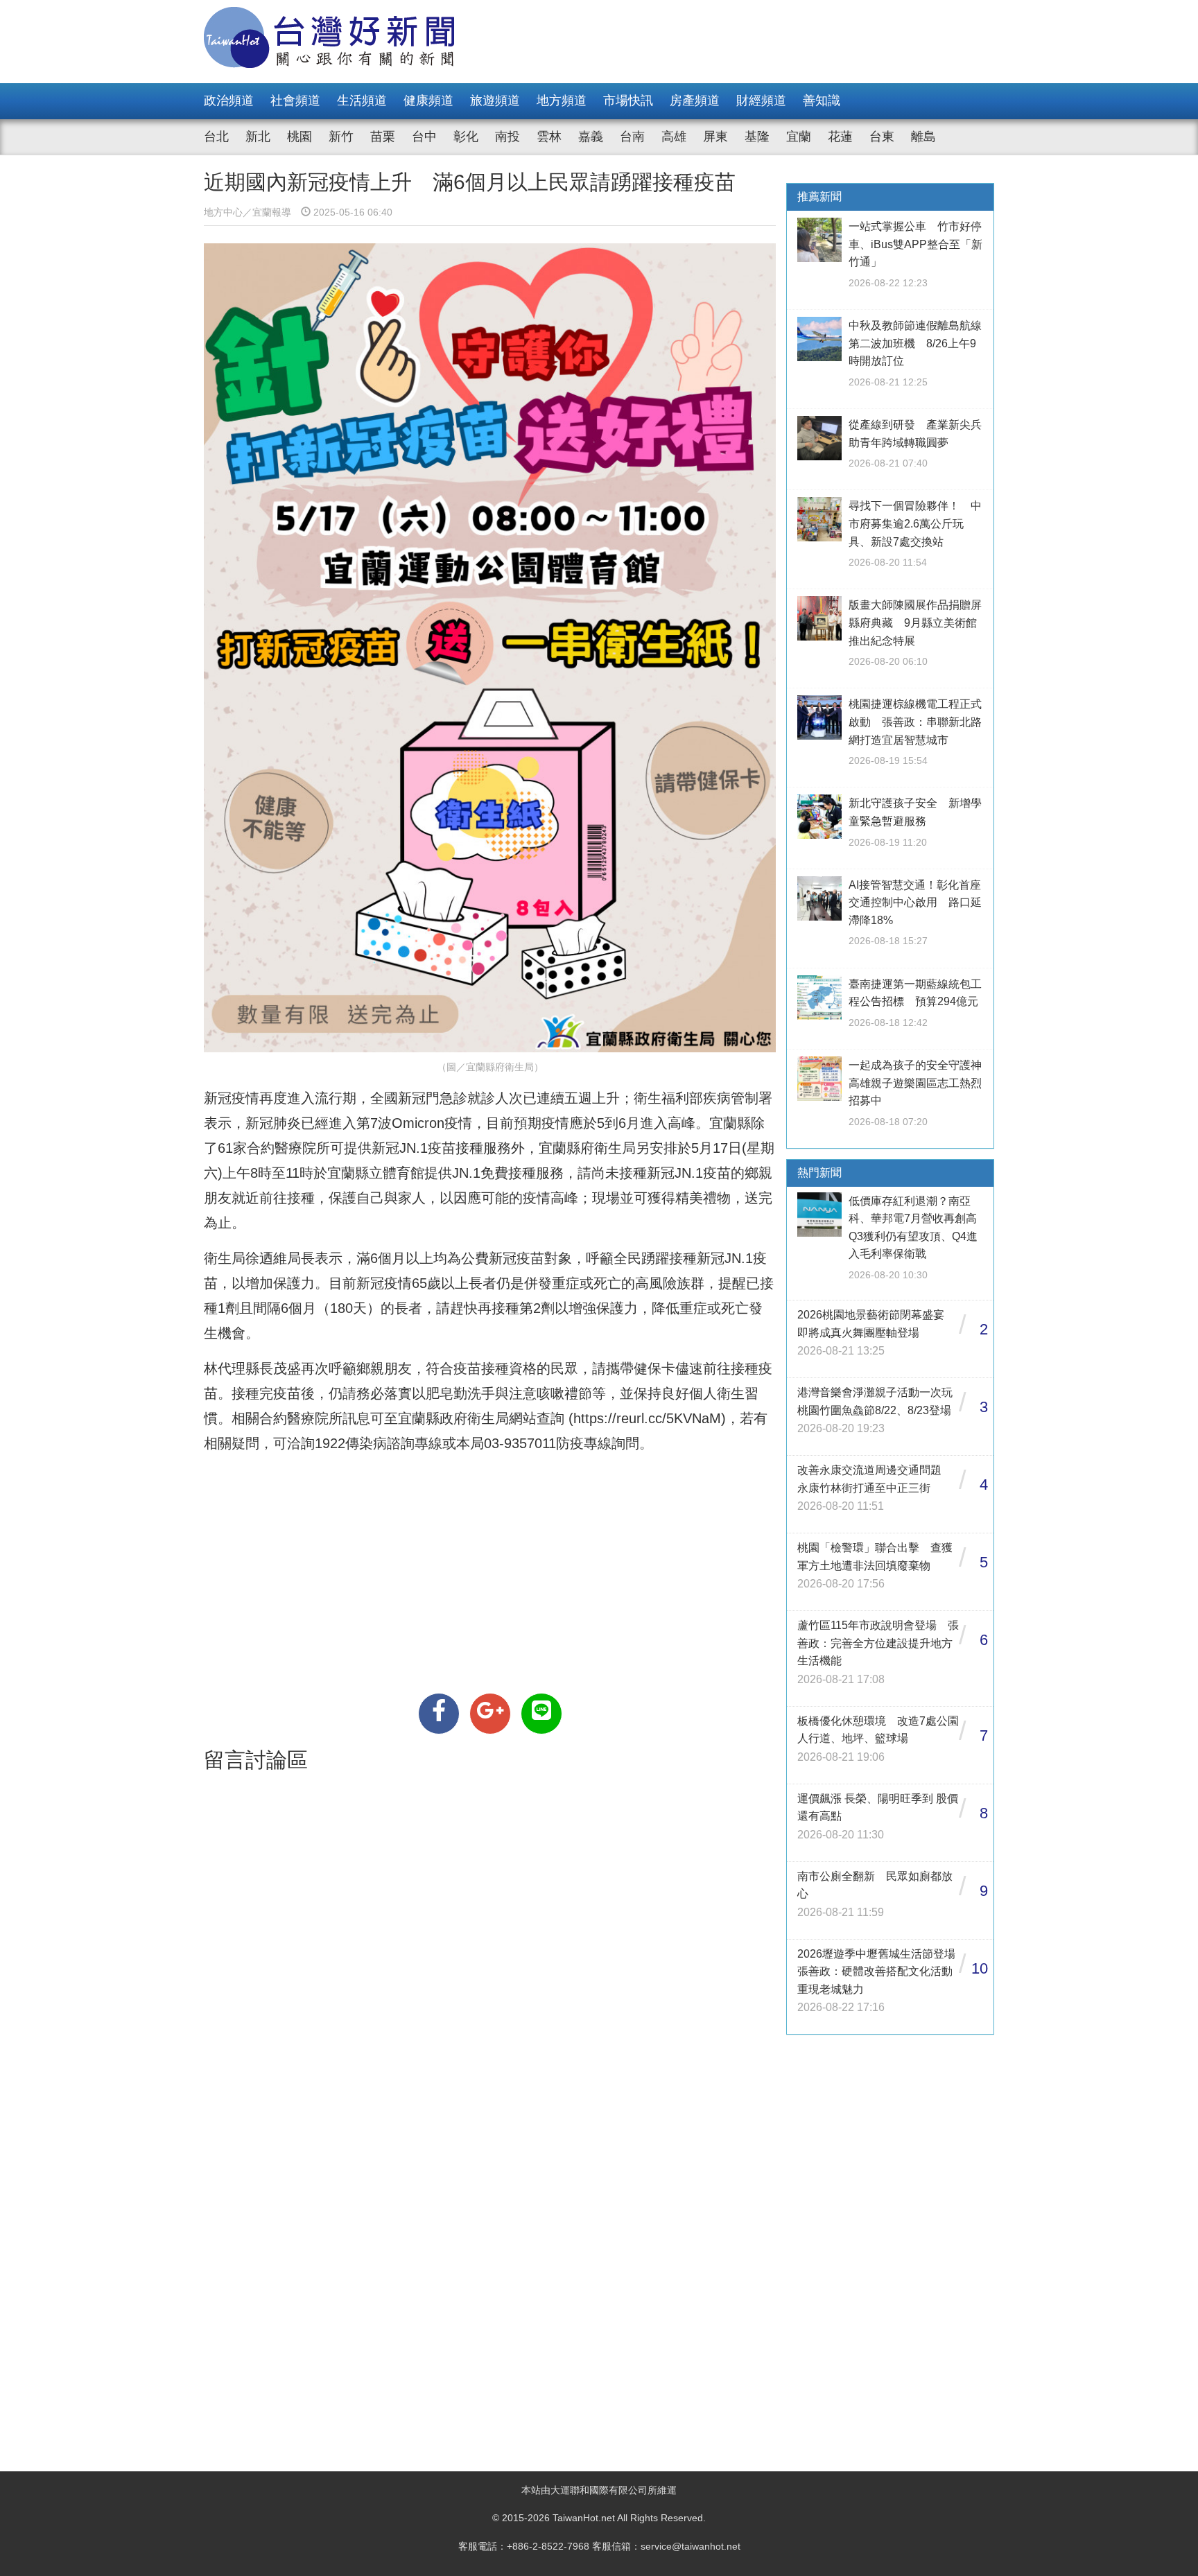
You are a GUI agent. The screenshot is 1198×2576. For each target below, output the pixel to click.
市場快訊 (628, 101)
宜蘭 (799, 137)
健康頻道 (428, 101)
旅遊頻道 (495, 101)
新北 (258, 137)
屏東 (715, 137)
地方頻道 (562, 101)
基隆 (757, 137)
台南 (632, 137)
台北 (216, 137)
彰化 (466, 137)
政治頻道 (229, 101)
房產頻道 (695, 101)
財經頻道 (761, 101)
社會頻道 (295, 101)
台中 (424, 137)
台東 (882, 137)
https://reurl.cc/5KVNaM (647, 1418)
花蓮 (840, 137)
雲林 (549, 137)
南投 (507, 137)
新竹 (341, 137)
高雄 (674, 137)
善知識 (822, 101)
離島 (923, 137)
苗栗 (383, 137)
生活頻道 (362, 101)
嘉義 (591, 137)
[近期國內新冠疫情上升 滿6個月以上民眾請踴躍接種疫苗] (439, 1714)
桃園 (299, 137)
